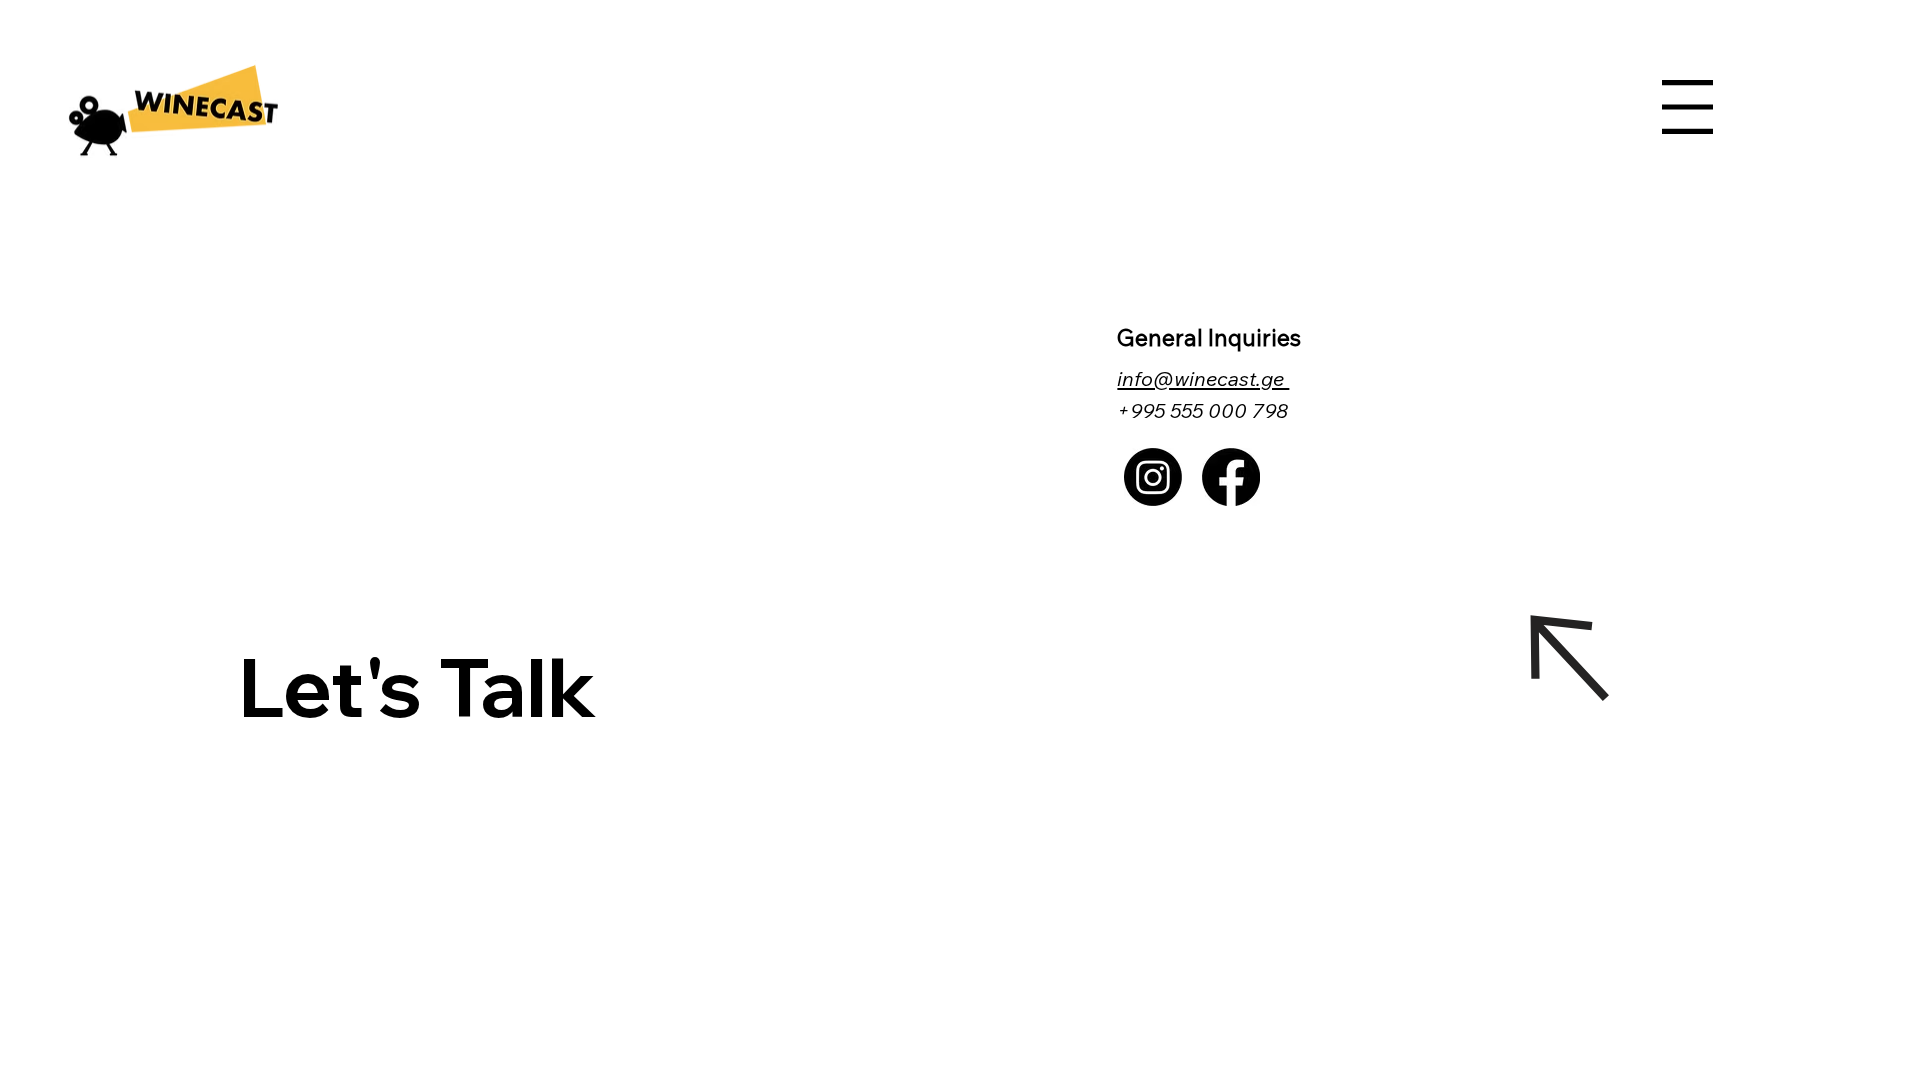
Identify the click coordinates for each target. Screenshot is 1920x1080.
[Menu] (1687, 107)
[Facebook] (1231, 477)
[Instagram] (1153, 477)
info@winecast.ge (1203, 378)
